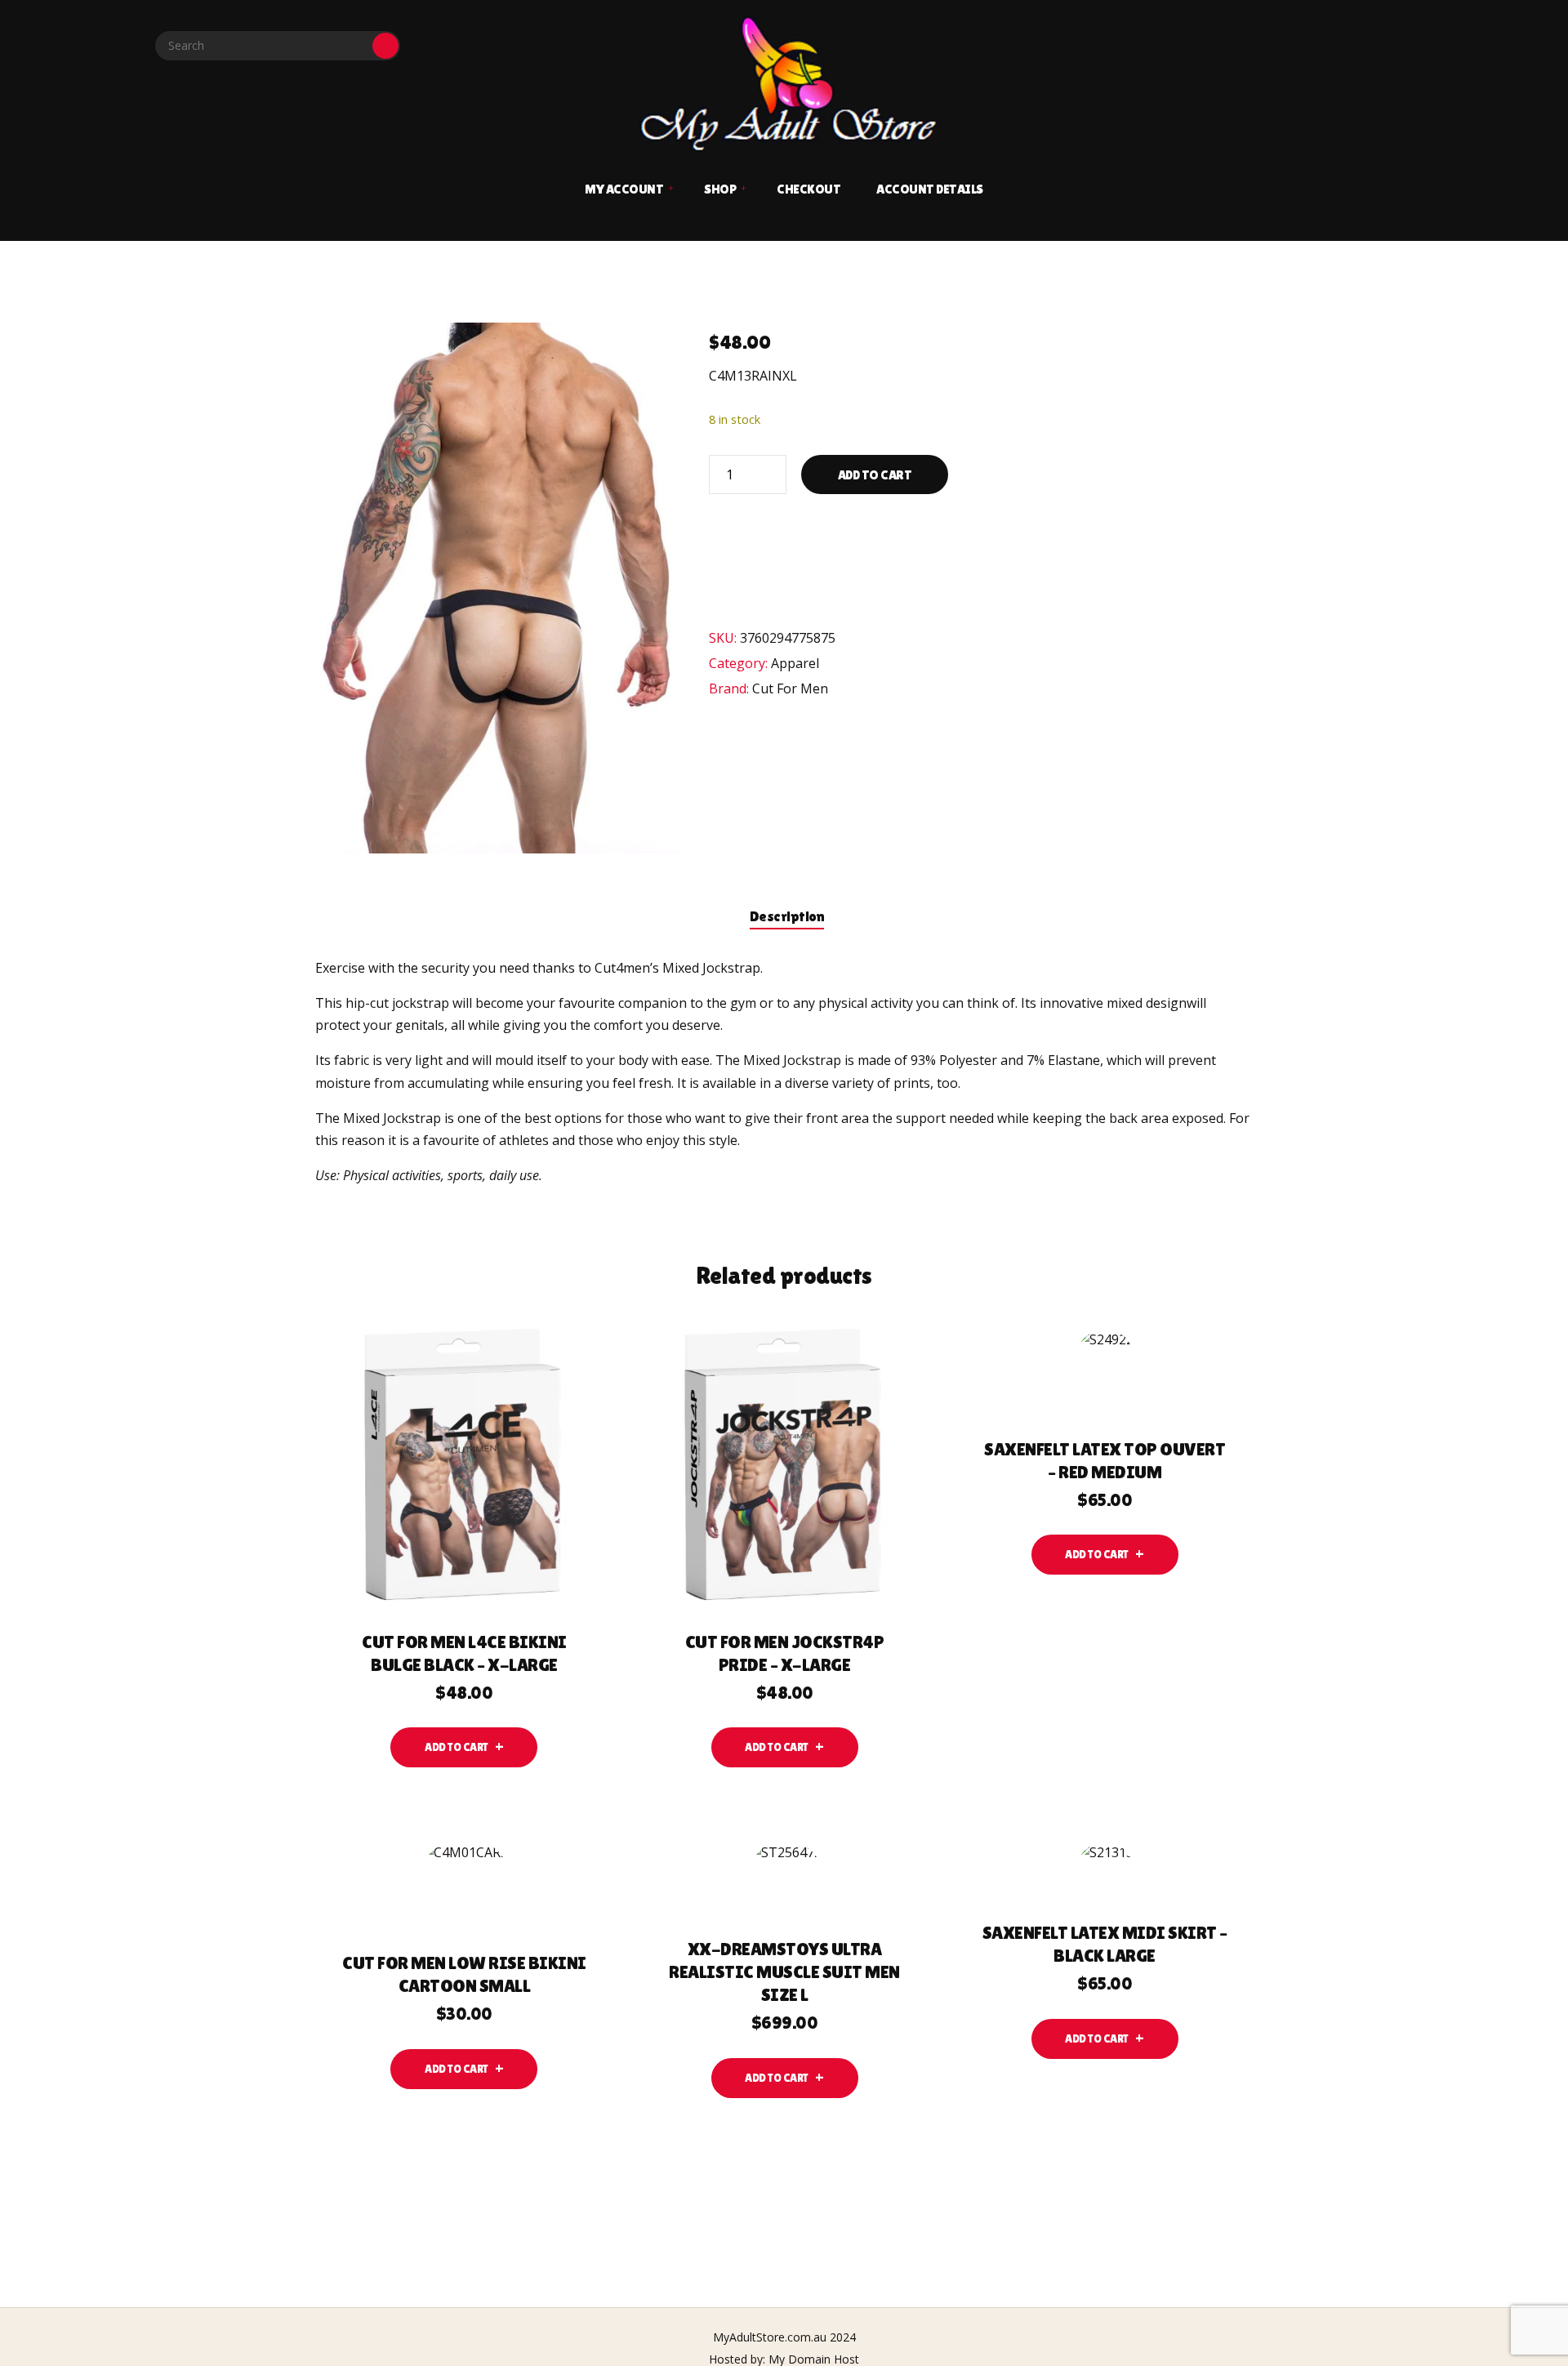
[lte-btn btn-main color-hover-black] (464, 1747)
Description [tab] (787, 916)
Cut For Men (790, 688)
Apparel (795, 663)
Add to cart (875, 475)
